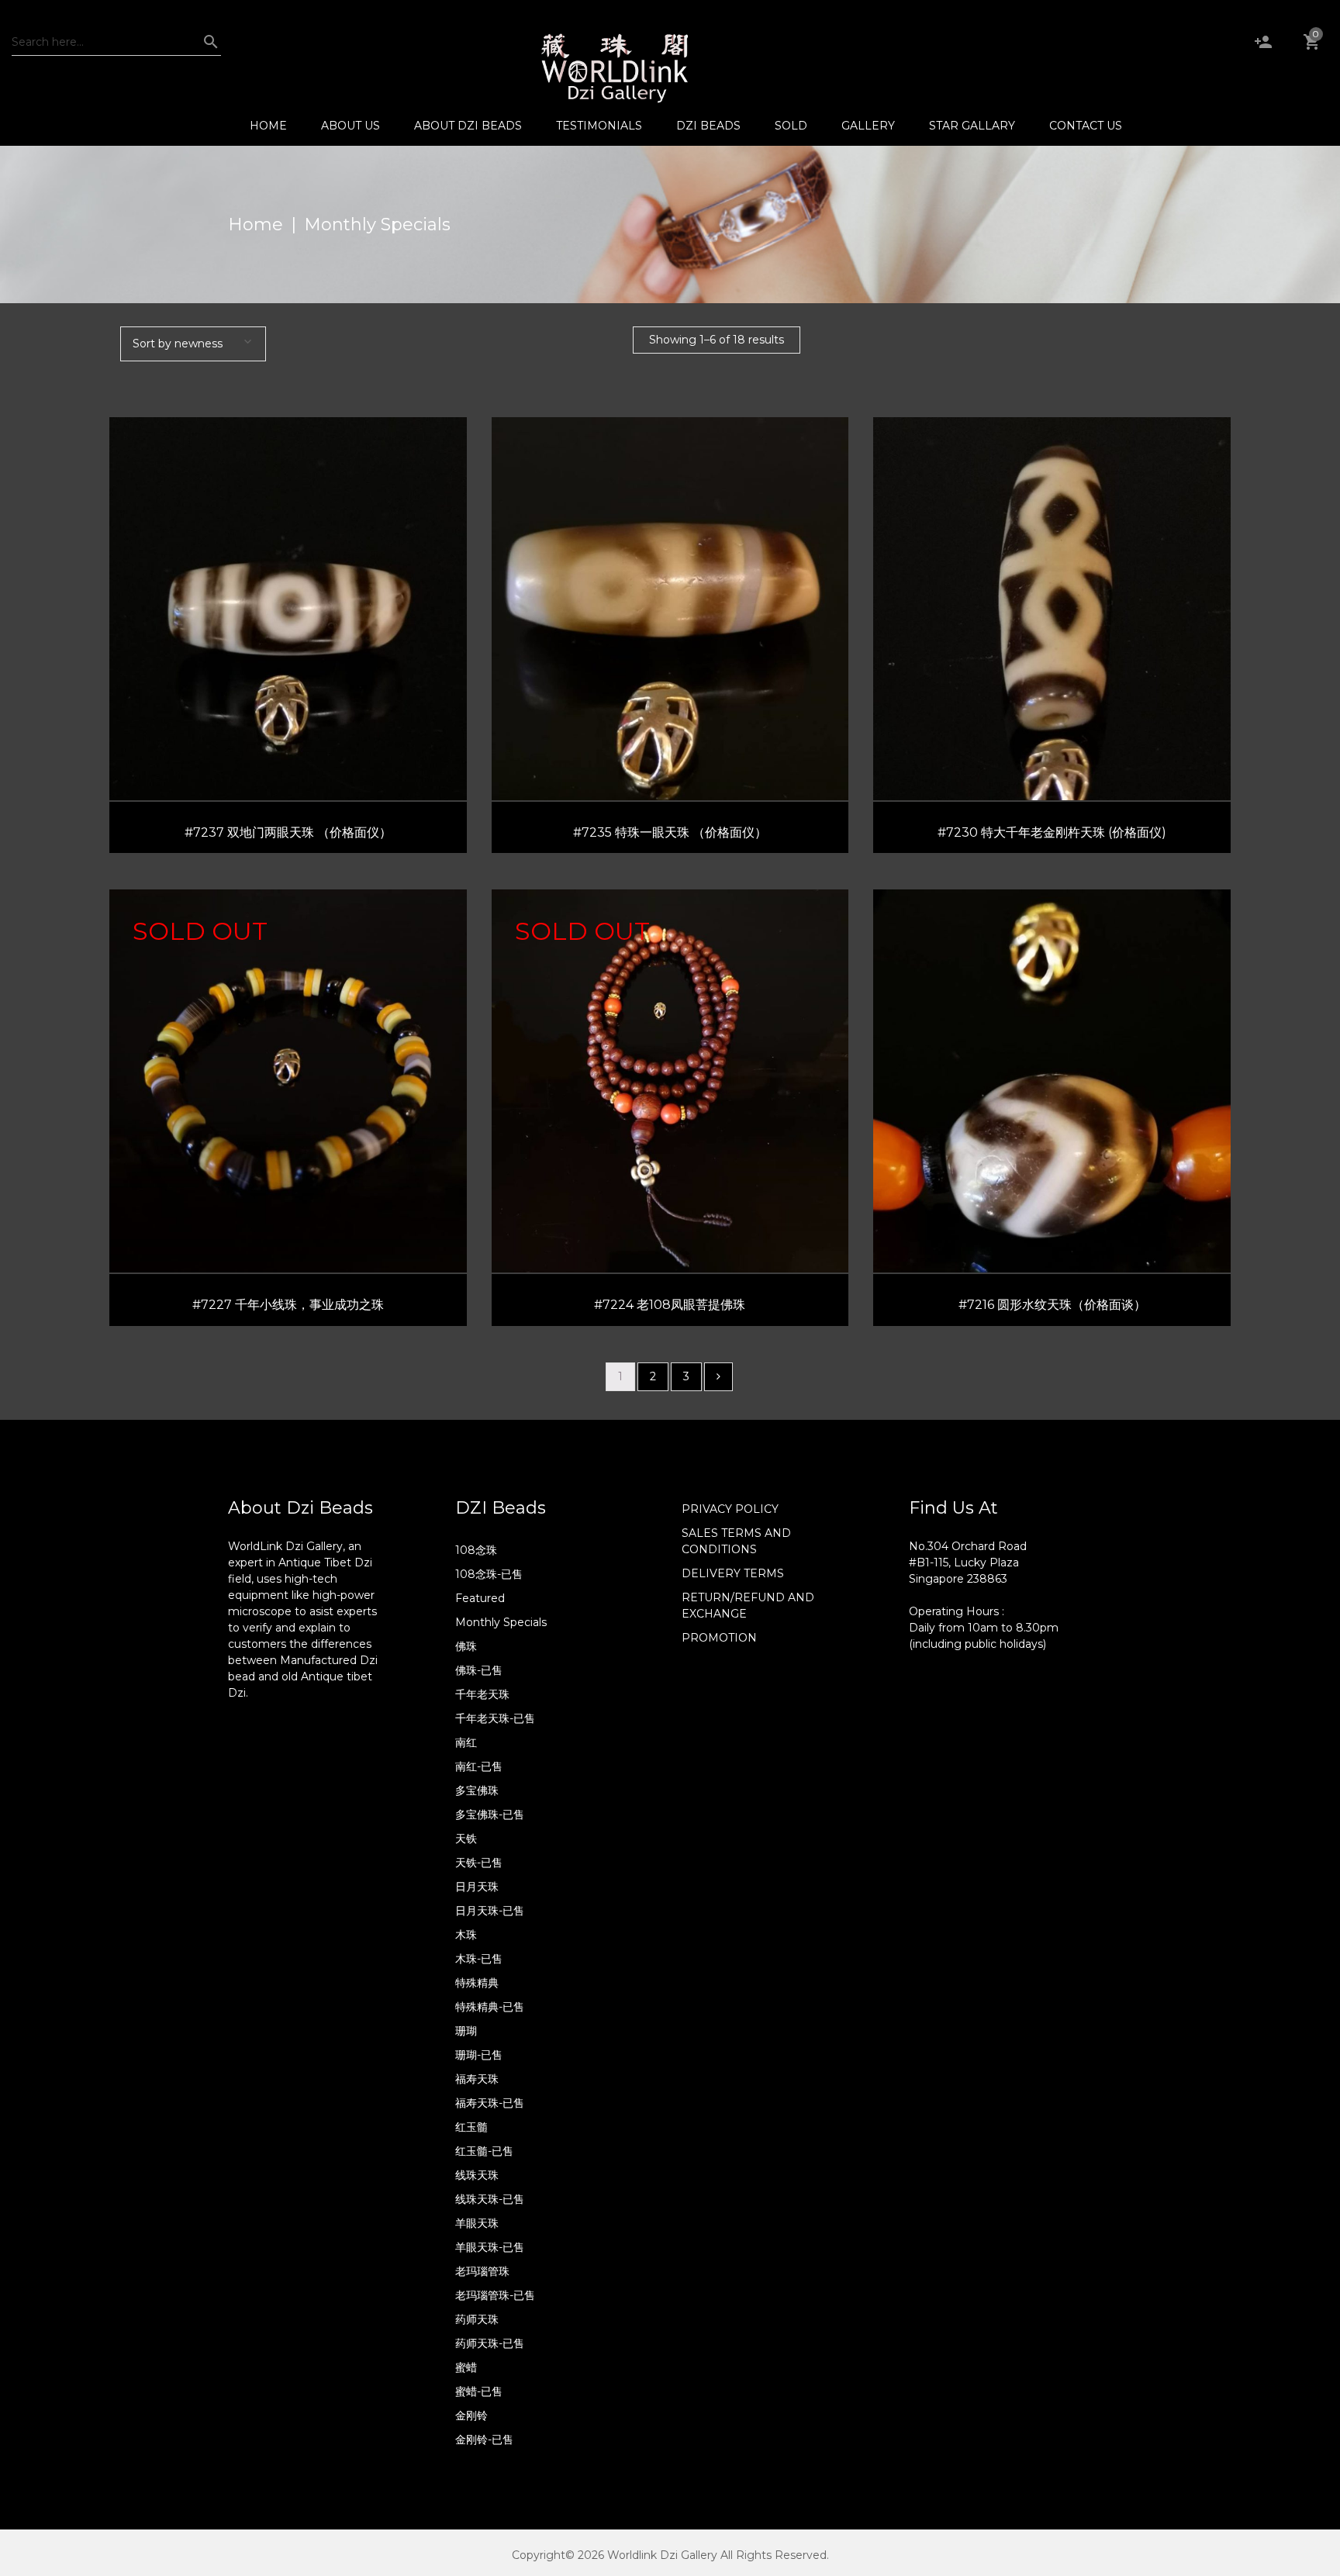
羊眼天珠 (477, 2223)
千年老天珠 (482, 1694)
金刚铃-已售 (484, 2440)
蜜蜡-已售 (479, 2391)
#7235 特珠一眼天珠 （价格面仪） (670, 832)
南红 (466, 1742)
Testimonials (599, 126)
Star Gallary (972, 126)
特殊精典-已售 (490, 2007)
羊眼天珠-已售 (490, 2247)
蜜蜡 (466, 2367)
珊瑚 (466, 2031)
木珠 (466, 1935)
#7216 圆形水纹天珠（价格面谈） (1052, 1305)
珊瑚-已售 (479, 2055)
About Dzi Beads (468, 126)
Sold (791, 126)
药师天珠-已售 (490, 2343)
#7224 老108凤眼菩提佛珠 (670, 1305)
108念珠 (476, 1550)
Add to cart (295, 641)
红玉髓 (471, 2127)
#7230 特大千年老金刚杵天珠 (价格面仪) (1052, 832)
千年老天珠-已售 (495, 1718)
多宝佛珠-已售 (490, 1815)
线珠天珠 (477, 2175)
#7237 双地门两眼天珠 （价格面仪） (288, 832)
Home (268, 126)
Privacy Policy (730, 1509)
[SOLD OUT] (288, 1080)
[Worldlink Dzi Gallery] (614, 67)
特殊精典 (477, 1983)
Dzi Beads (708, 126)
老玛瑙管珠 (482, 2271)
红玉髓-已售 (484, 2151)
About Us (351, 126)
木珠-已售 (479, 1959)
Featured (480, 1598)
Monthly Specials (501, 1622)
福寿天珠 (477, 2079)
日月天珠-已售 (490, 1911)
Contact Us (1086, 126)
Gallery (868, 126)
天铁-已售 (479, 1863)
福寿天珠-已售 (490, 2103)
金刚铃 (471, 2415)
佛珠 (466, 1646)
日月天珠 (477, 1887)
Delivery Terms (733, 1573)
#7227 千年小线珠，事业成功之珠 (288, 1305)
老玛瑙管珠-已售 (495, 2295)
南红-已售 (479, 1766)
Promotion (719, 1638)
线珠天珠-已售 (490, 2199)
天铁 (466, 1839)
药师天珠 (477, 2319)
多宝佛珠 (477, 1790)
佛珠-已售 (479, 1670)
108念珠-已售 (489, 1574)
